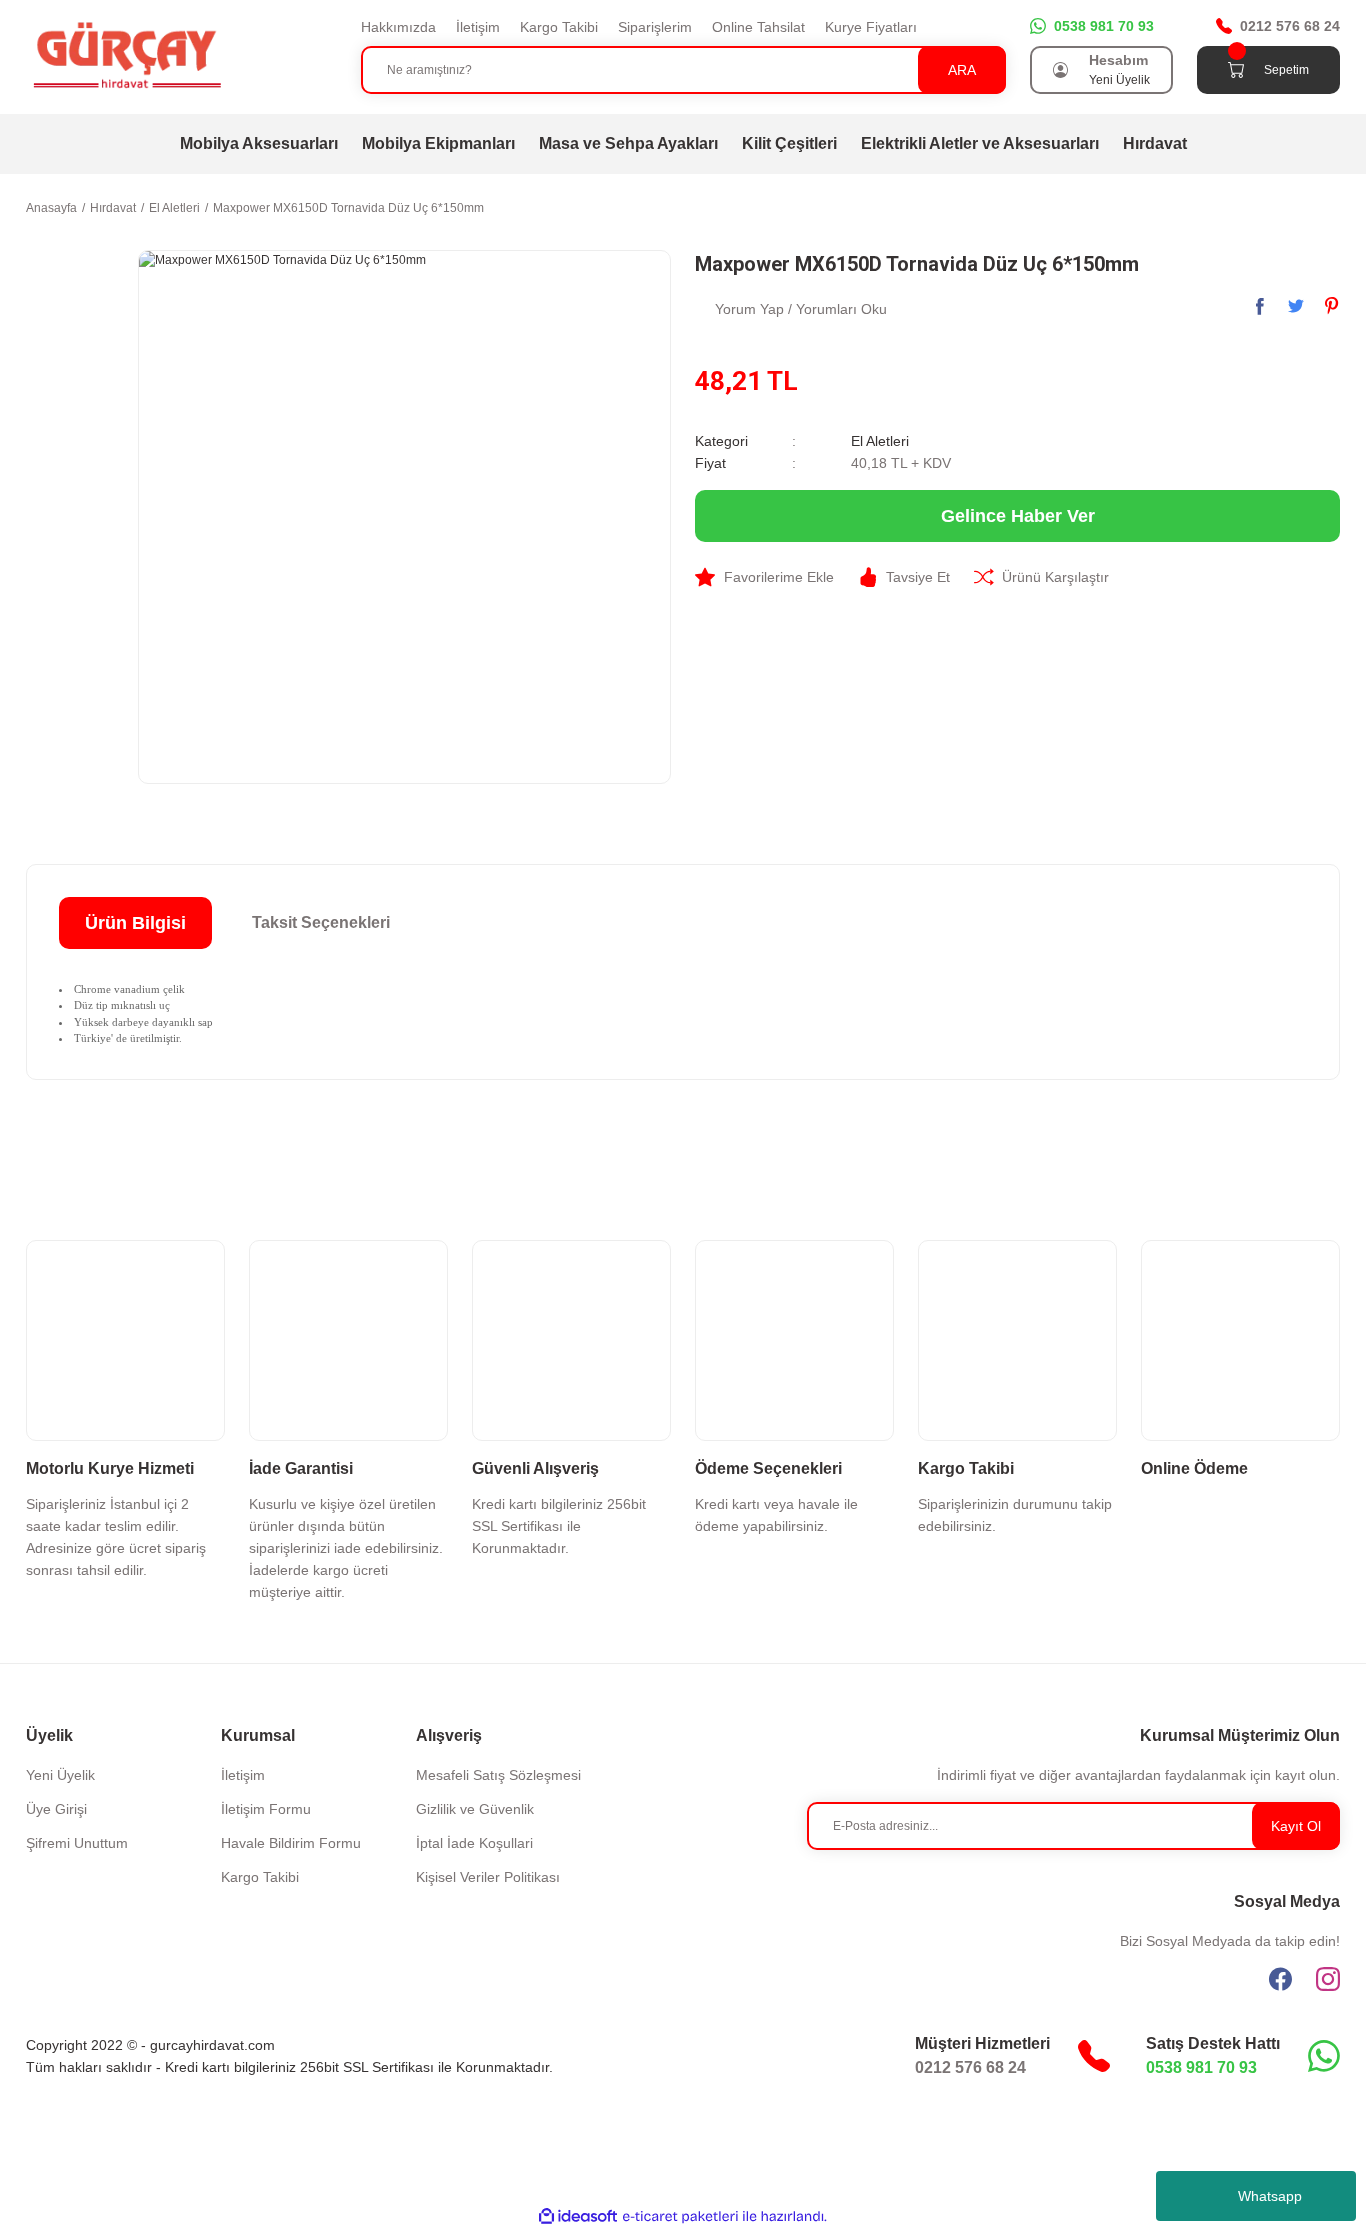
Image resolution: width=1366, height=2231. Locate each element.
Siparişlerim (655, 27)
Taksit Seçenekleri (321, 922)
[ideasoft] (578, 2216)
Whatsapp (1270, 2196)
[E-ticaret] (680, 2216)
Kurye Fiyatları (871, 27)
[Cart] (1236, 70)
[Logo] (126, 56)
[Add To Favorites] (764, 577)
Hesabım (1118, 60)
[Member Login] (1061, 70)
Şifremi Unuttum (77, 1843)
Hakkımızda (398, 27)
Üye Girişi (56, 1809)
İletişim (478, 27)
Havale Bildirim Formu (291, 1843)
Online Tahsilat (758, 27)
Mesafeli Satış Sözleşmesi (498, 1775)
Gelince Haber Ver (1018, 516)
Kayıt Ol (1296, 1826)
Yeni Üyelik (1119, 80)
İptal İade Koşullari (474, 1843)
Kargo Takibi (559, 27)
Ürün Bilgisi (135, 923)
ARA (962, 70)
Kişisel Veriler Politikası (488, 1877)
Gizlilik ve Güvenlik (475, 1809)
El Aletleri (880, 441)
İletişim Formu (266, 1809)
